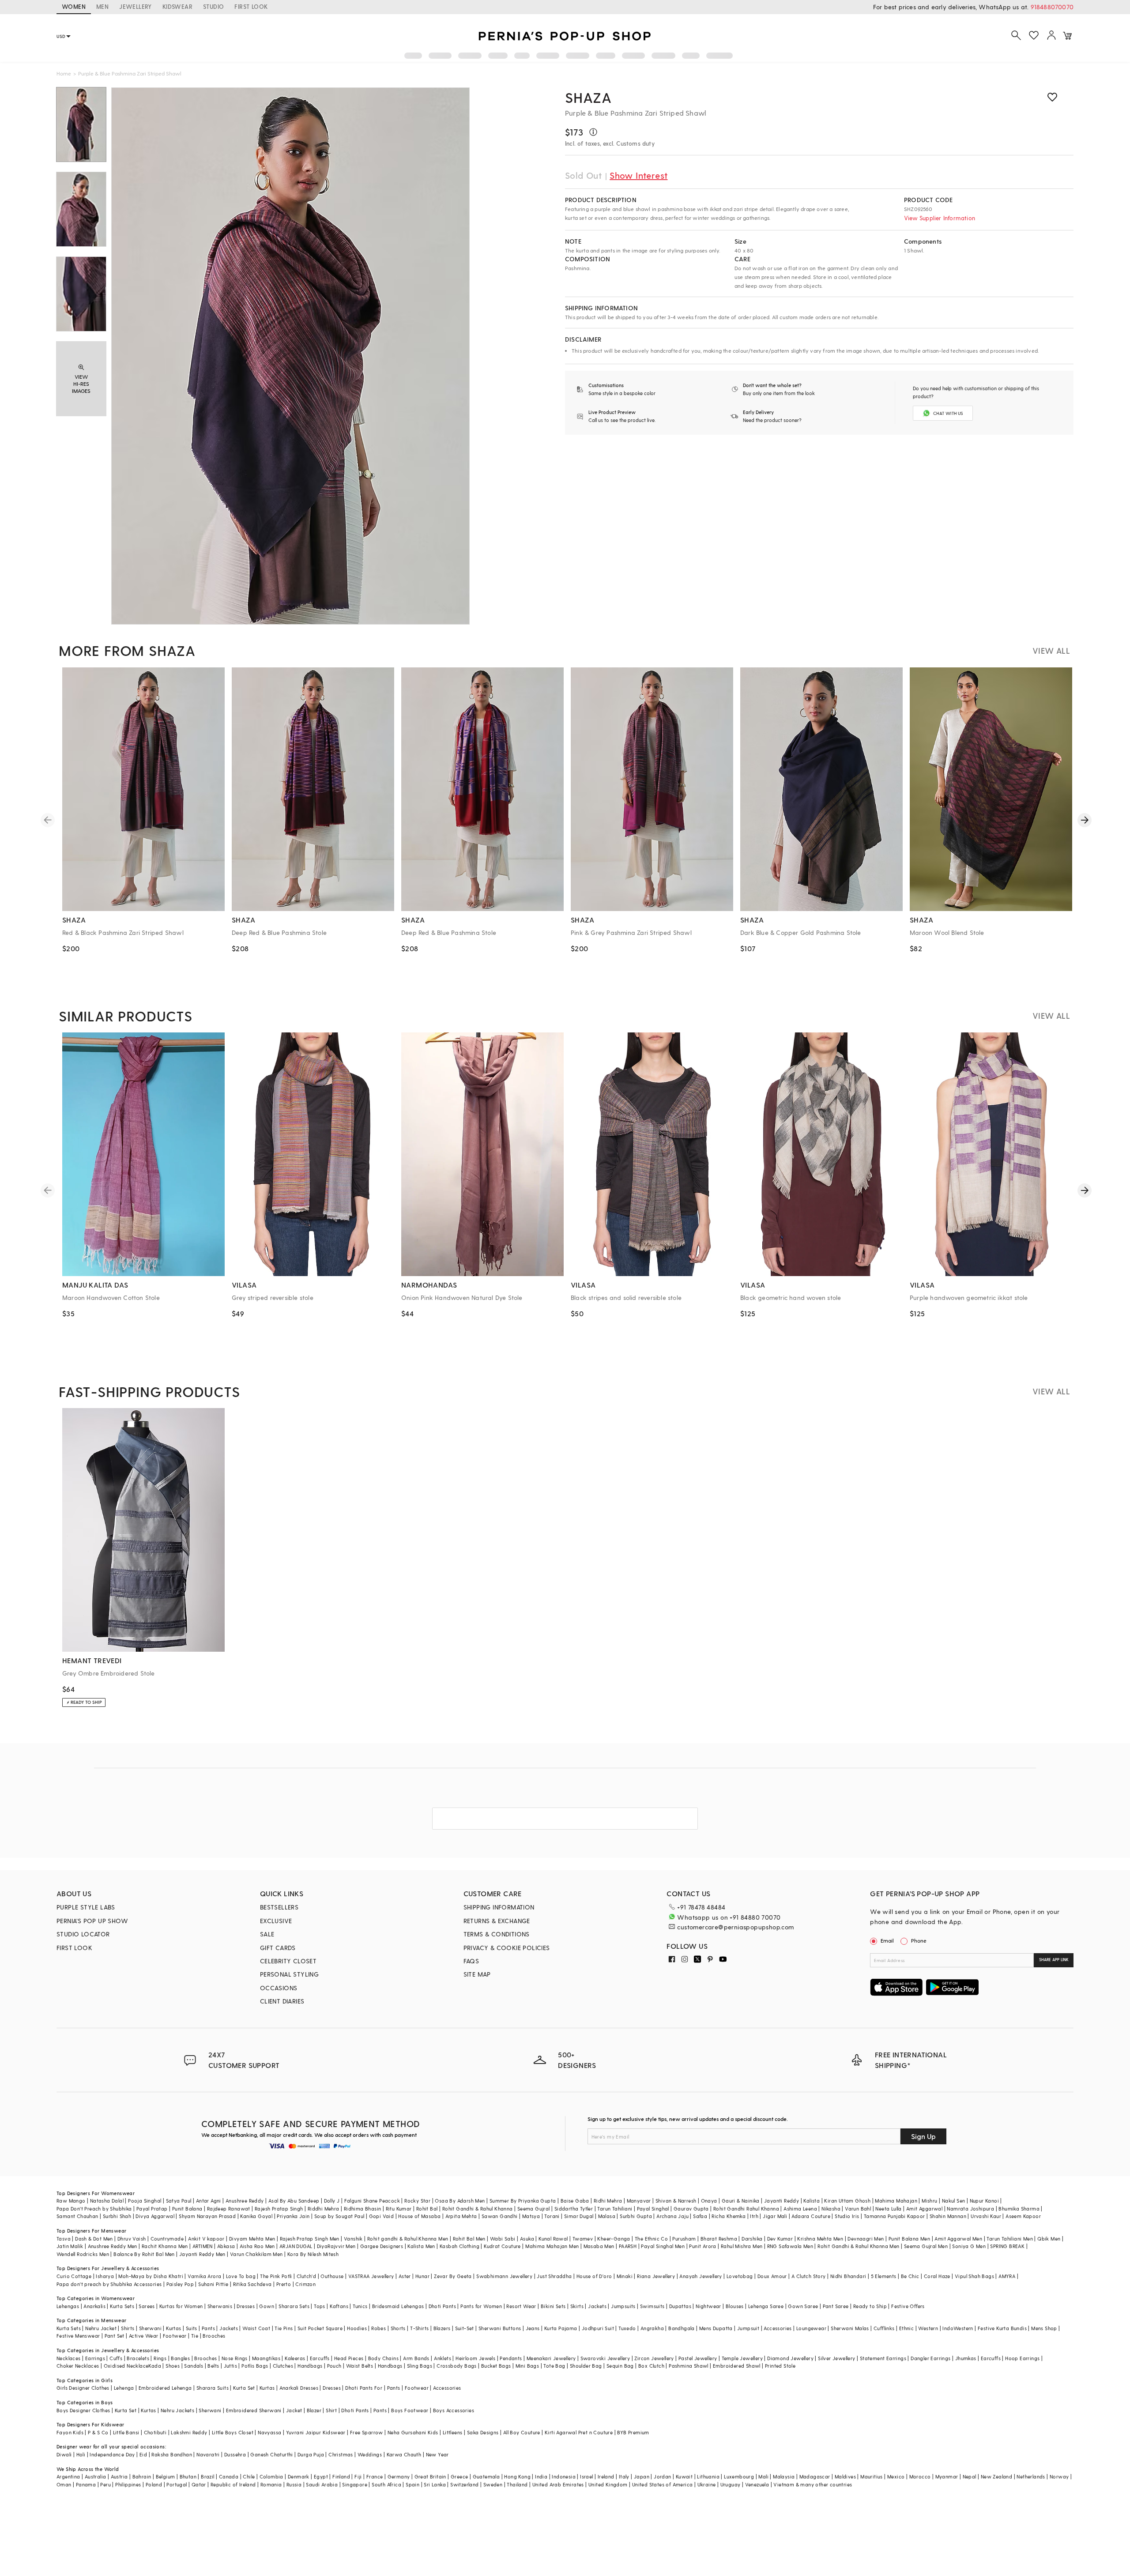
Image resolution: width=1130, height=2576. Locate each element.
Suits (192, 2328)
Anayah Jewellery (701, 2276)
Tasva (64, 2239)
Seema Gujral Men (926, 2246)
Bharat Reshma (719, 2239)
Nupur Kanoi (984, 2201)
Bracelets (138, 2358)
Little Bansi (126, 2432)
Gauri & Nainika (741, 2201)
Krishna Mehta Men (820, 2239)
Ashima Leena (800, 2209)
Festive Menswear (78, 2336)
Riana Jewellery (656, 2276)
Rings (160, 2358)
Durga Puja (311, 2454)
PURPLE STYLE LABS (86, 1907)
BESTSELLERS (279, 1907)
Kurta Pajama (561, 2328)
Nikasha (831, 2209)
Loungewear (811, 2328)
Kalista (812, 2201)
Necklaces (69, 2358)
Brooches (214, 2336)
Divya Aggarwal (155, 2216)
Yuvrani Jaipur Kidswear (316, 2432)
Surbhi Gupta (636, 2216)
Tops (320, 2306)
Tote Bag (554, 2366)
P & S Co (98, 2432)
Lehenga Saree (766, 2306)
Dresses (246, 2306)
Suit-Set (465, 2328)
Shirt (331, 2410)
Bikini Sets (553, 2306)
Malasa (607, 2216)
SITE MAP (477, 1974)
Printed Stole (780, 2366)
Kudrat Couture (502, 2246)
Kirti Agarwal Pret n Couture (579, 2432)
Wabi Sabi (503, 2239)
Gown (267, 2306)
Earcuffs (320, 2358)
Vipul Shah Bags (974, 2276)
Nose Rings (235, 2358)
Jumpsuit (748, 2328)
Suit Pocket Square (320, 2328)
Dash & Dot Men (94, 2239)
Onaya (709, 2201)
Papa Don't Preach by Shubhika (94, 2209)
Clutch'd (306, 2276)
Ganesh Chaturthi (271, 2454)
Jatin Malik (70, 2246)
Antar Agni (209, 2201)
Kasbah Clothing (460, 2246)
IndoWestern (958, 2328)
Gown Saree (803, 2306)
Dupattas (680, 2306)
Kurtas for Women (181, 2306)
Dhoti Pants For (364, 2388)
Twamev (583, 2239)
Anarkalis (94, 2306)
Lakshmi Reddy (189, 2432)
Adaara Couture (811, 2216)
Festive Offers (908, 2306)
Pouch (334, 2366)
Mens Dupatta (716, 2328)
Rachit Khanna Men (165, 2246)
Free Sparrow (367, 2432)
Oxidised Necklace (126, 2366)
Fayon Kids (70, 2432)
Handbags (310, 2366)
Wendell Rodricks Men (83, 2254)
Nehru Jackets (177, 2410)
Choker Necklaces (78, 2366)
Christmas (341, 2454)
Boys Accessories (454, 2410)
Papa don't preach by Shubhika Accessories (109, 2284)
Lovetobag (740, 2276)
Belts (213, 2366)
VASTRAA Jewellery (371, 2276)
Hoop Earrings (1022, 2358)
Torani (552, 2216)
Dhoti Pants (442, 2306)
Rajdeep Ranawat (229, 2209)
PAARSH (628, 2246)
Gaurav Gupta (691, 2209)
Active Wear (143, 2336)
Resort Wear (521, 2306)
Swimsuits (652, 2306)
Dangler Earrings (930, 2358)
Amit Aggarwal (924, 2209)
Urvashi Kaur (986, 2216)
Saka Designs (483, 2432)
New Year (437, 2454)
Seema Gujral (534, 2209)
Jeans (533, 2328)
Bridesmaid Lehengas (398, 2306)
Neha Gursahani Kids (413, 2432)
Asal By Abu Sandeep (294, 2201)
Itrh (754, 2216)
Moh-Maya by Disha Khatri (151, 2276)
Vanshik (353, 2239)
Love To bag (241, 2276)
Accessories (778, 2328)
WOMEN (74, 6)
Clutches (283, 2366)
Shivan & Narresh (676, 2201)
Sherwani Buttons (500, 2328)
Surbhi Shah (117, 2216)
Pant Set (115, 2336)
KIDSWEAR (177, 6)
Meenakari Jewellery (551, 2358)
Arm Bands (416, 2358)
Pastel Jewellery (698, 2358)
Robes (379, 2328)
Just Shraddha (554, 2276)
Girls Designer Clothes (83, 2388)
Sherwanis (220, 2306)
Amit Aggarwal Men (958, 2239)
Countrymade (167, 2239)
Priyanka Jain (293, 2216)
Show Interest (638, 175)
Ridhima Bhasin (363, 2209)
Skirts (577, 2306)
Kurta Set (244, 2388)
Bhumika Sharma (1019, 2209)
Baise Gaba (575, 2201)
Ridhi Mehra (608, 2201)
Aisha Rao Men (257, 2246)
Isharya (105, 2276)
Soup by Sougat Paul (339, 2216)
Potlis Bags (255, 2366)
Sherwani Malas (850, 2328)
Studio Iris (847, 2216)
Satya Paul (179, 2201)
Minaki (625, 2276)
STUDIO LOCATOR (83, 1934)
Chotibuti (155, 2432)
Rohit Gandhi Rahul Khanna (746, 2209)
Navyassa (269, 2432)
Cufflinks (884, 2328)
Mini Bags (527, 2366)
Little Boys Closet (233, 2432)
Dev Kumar (780, 2239)
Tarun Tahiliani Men (1010, 2239)
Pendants (511, 2358)
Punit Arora (702, 2246)
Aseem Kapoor (1023, 2216)
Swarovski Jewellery (605, 2358)
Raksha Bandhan (172, 2454)
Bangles (180, 2358)
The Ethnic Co (651, 2239)
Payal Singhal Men (663, 2246)
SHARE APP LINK (1054, 1960)
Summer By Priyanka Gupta (523, 2201)
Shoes (173, 2366)
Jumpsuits (623, 2306)
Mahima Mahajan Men (552, 2246)
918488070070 (1052, 7)
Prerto (284, 2284)
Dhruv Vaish (132, 2239)
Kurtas (173, 2328)
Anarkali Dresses (299, 2388)
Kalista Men (421, 2246)
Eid (143, 2454)
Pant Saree (836, 2306)
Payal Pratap (152, 2209)
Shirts (128, 2328)
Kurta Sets (122, 2306)
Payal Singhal (653, 2209)
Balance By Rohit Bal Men (144, 2254)
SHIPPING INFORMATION (499, 1907)
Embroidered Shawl (737, 2366)
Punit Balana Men (909, 2239)
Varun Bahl (858, 2209)
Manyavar (639, 2201)
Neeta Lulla (888, 2209)
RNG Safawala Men (790, 2246)
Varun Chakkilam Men (256, 2254)
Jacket (294, 2410)
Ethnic (906, 2328)
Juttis (230, 2366)
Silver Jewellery (836, 2358)
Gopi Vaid (382, 2216)
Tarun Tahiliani (615, 2209)
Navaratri (208, 2454)
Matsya (531, 2216)
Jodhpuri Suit (598, 2328)
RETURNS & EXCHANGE (497, 1921)
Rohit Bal (427, 2209)
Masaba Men (599, 2246)
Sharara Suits (213, 2388)
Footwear (175, 2336)
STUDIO (213, 6)
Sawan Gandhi (500, 2216)
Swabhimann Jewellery (504, 2276)
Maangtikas (266, 2358)
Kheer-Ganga (614, 2239)
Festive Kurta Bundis (1002, 2328)
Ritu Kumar (399, 2209)
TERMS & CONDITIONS (497, 1934)
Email (887, 1940)
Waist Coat (256, 2328)
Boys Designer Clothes (83, 2410)
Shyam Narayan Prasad (207, 2216)
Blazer (314, 2410)
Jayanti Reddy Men (202, 2254)
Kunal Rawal (553, 2239)
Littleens (453, 2432)
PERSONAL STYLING (289, 1974)
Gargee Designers (382, 2246)
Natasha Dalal (107, 2201)
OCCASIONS (279, 1988)
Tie (195, 2336)
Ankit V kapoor (206, 2239)
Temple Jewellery (742, 2358)
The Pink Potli (276, 2276)
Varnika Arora (204, 2276)
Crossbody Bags (457, 2366)
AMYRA (1007, 2276)
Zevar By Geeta (453, 2276)
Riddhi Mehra (324, 2209)
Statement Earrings (883, 2358)
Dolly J (332, 2201)
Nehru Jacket (101, 2328)
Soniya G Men (969, 2246)
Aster (405, 2276)
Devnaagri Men (866, 2239)
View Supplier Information (940, 218)
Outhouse (332, 2276)
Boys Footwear (410, 2410)
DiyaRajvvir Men (336, 2246)
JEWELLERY (136, 6)
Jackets (597, 2306)
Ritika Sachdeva (252, 2284)
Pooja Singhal (145, 2201)
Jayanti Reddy (782, 2201)
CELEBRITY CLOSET (288, 1961)
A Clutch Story (809, 2276)
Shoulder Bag (586, 2366)
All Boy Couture (522, 2432)
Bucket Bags (496, 2366)
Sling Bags (420, 2366)
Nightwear (708, 2306)
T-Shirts (419, 2328)
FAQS (471, 1961)
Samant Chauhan (77, 2216)
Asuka (527, 2239)
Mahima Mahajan (896, 2201)
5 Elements (884, 2276)
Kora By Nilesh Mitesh (313, 2254)
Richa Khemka (729, 2216)
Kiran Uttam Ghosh (847, 2201)
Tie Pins (284, 2328)
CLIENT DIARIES (282, 2001)
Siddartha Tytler (574, 2209)
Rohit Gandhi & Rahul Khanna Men (858, 2246)
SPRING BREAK (1007, 2246)
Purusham (684, 2239)
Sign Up (923, 2136)
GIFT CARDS (278, 1948)
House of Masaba (419, 2216)
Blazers (442, 2328)
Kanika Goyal (256, 2216)
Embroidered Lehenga (165, 2388)
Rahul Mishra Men (742, 2246)
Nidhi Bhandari (848, 2276)
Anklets (443, 2358)
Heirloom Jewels (475, 2358)
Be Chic (910, 2276)
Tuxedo (627, 2328)
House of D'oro (594, 2276)
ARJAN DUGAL (296, 2246)
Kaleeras (295, 2358)
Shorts (398, 2328)
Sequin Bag (620, 2366)
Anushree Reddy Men (113, 2246)
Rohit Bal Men (469, 2239)
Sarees (147, 2306)
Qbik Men (1049, 2239)
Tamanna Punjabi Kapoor (895, 2216)
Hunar (422, 2276)
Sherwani (150, 2328)
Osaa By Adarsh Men (460, 2201)
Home (64, 73)
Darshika (752, 2239)
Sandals (194, 2366)
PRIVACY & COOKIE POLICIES (507, 1948)
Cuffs (116, 2358)
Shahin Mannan (948, 2216)
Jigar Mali (775, 2216)
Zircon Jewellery (654, 2358)
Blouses (735, 2306)
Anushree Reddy (245, 2201)
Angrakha (652, 2328)
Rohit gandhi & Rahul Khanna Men (408, 2239)
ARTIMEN (203, 2246)
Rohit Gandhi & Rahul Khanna (478, 2209)
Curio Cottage (74, 2276)
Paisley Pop (180, 2284)
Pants (208, 2328)
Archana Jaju (672, 2216)
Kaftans (339, 2306)
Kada (155, 2366)
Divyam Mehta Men (252, 2239)
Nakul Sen (954, 2201)
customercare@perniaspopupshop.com (735, 1927)
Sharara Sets (294, 2306)
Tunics (360, 2306)
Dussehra (235, 2454)
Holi (81, 2454)
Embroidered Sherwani (254, 2410)
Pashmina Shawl (689, 2366)
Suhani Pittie (213, 2284)
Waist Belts (360, 2366)
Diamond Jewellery (790, 2358)
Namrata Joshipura (970, 2209)
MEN (102, 6)
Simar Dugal (579, 2216)
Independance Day (112, 2454)
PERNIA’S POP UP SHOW (92, 1921)
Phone (919, 1940)
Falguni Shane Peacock (372, 2201)
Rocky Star (417, 2201)
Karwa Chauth (404, 2454)
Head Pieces (349, 2358)
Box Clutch (651, 2366)
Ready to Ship (870, 2306)
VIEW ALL (1051, 650)
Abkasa (226, 2246)
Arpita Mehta (461, 2216)
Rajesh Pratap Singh (279, 2209)
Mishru (929, 2201)
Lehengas (68, 2306)
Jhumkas (966, 2358)
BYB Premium (633, 2432)
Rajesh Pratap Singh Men (310, 2239)
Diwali (64, 2454)
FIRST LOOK (251, 6)
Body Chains (383, 2358)
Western (928, 2328)
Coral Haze (937, 2276)
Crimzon (305, 2284)
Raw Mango (71, 2201)
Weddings (370, 2454)
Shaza (588, 97)
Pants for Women (481, 2306)
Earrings (95, 2358)
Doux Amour (772, 2276)
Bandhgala (682, 2328)
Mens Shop (1044, 2328)
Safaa (700, 2216)
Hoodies (357, 2328)
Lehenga (124, 2388)
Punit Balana (187, 2209)
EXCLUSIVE (276, 1921)
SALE (267, 1934)
